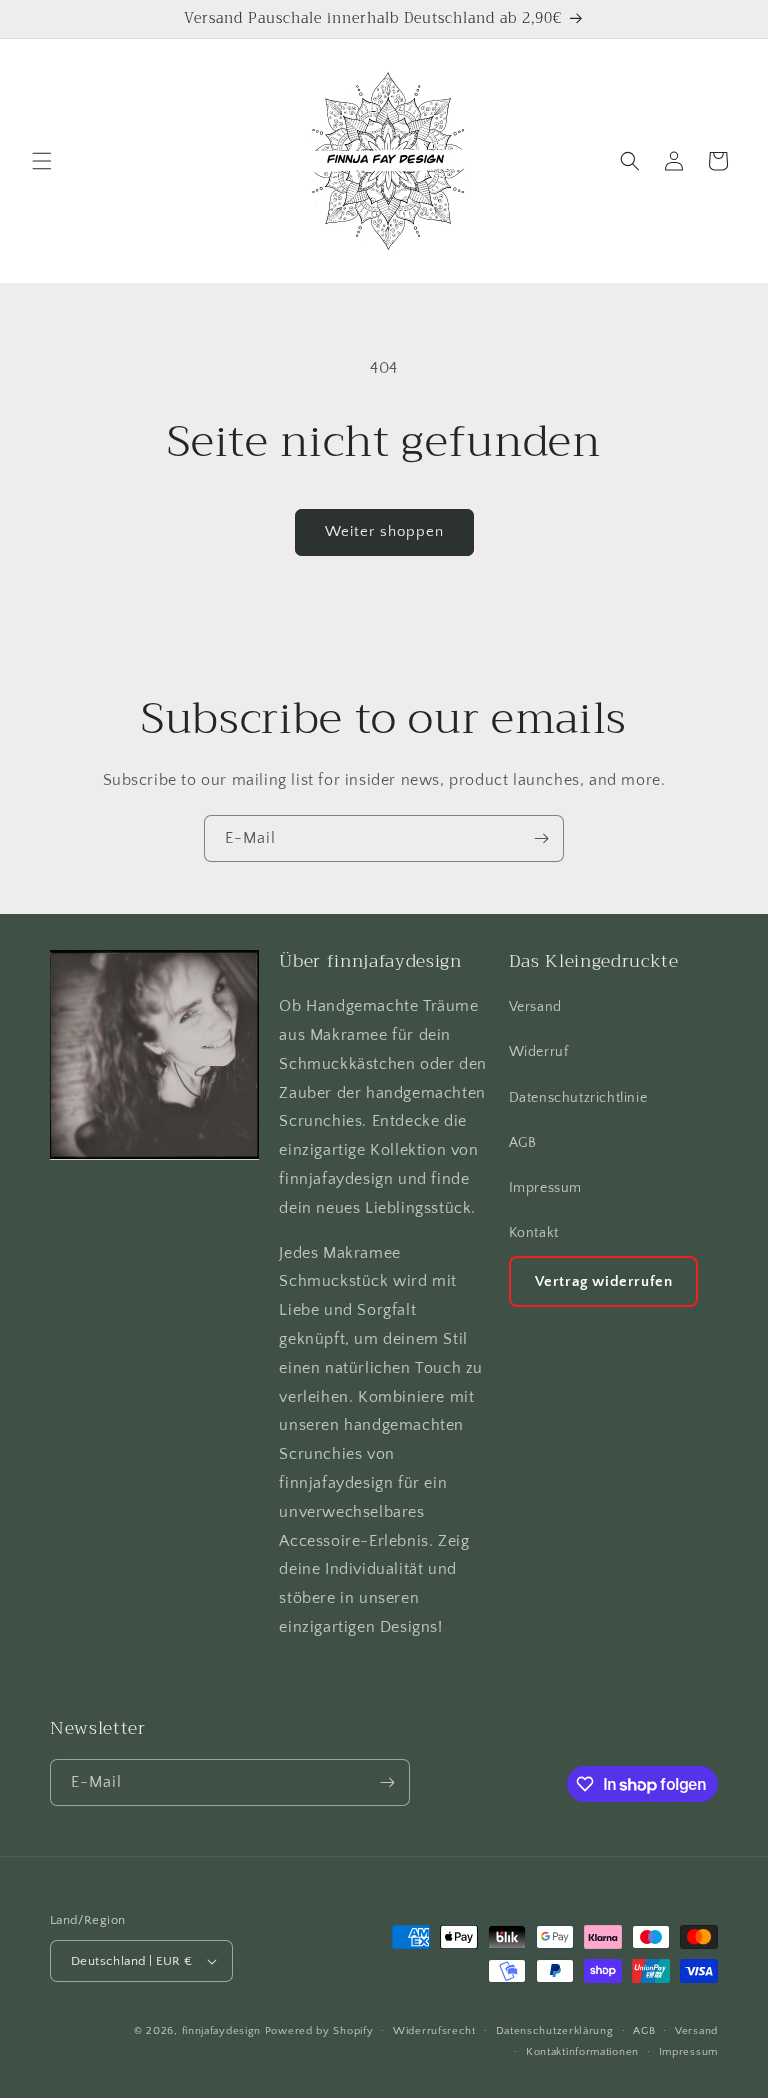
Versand (535, 1007)
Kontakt (534, 1233)
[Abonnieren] (541, 838)
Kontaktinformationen (582, 2052)
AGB (523, 1143)
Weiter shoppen (384, 531)
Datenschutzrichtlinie (578, 1098)
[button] (42, 161)
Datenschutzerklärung (555, 2031)
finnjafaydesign (222, 2031)
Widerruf (539, 1052)
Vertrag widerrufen (604, 1281)
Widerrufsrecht (434, 2031)
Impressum (545, 1188)
